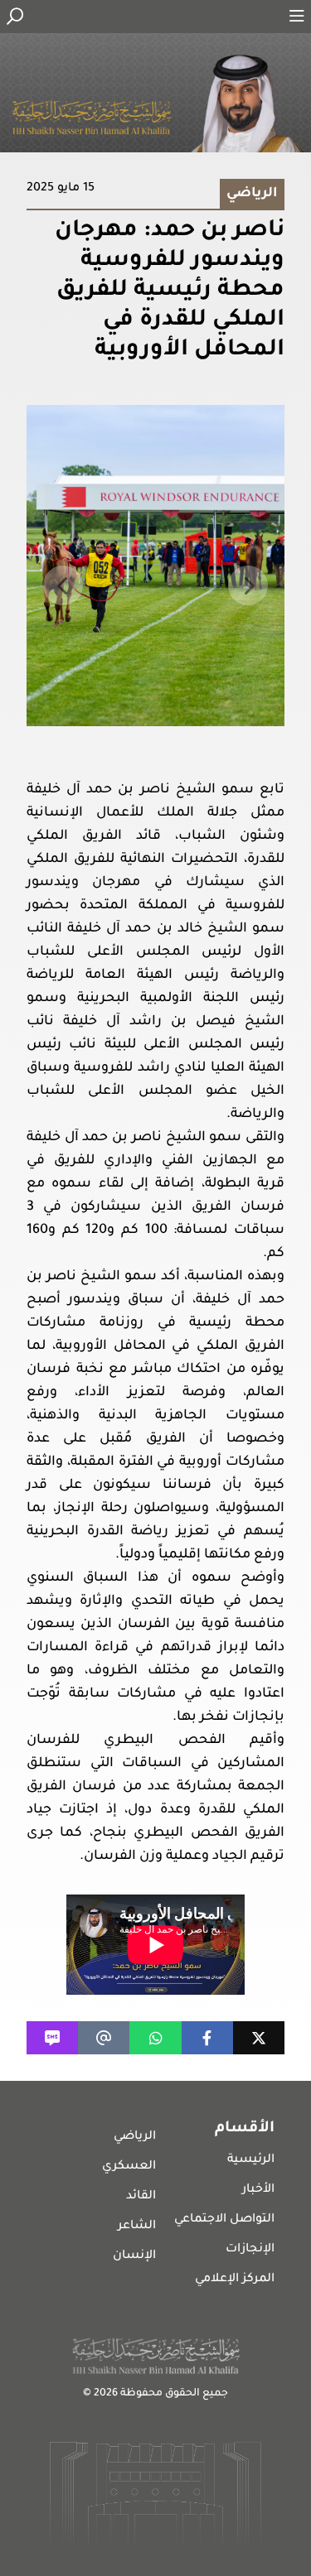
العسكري (129, 2167)
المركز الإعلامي (235, 2280)
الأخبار (258, 2190)
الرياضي (135, 2137)
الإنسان (134, 2256)
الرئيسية (251, 2160)
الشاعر (137, 2227)
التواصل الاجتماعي (224, 2220)
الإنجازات (250, 2250)
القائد (141, 2197)
